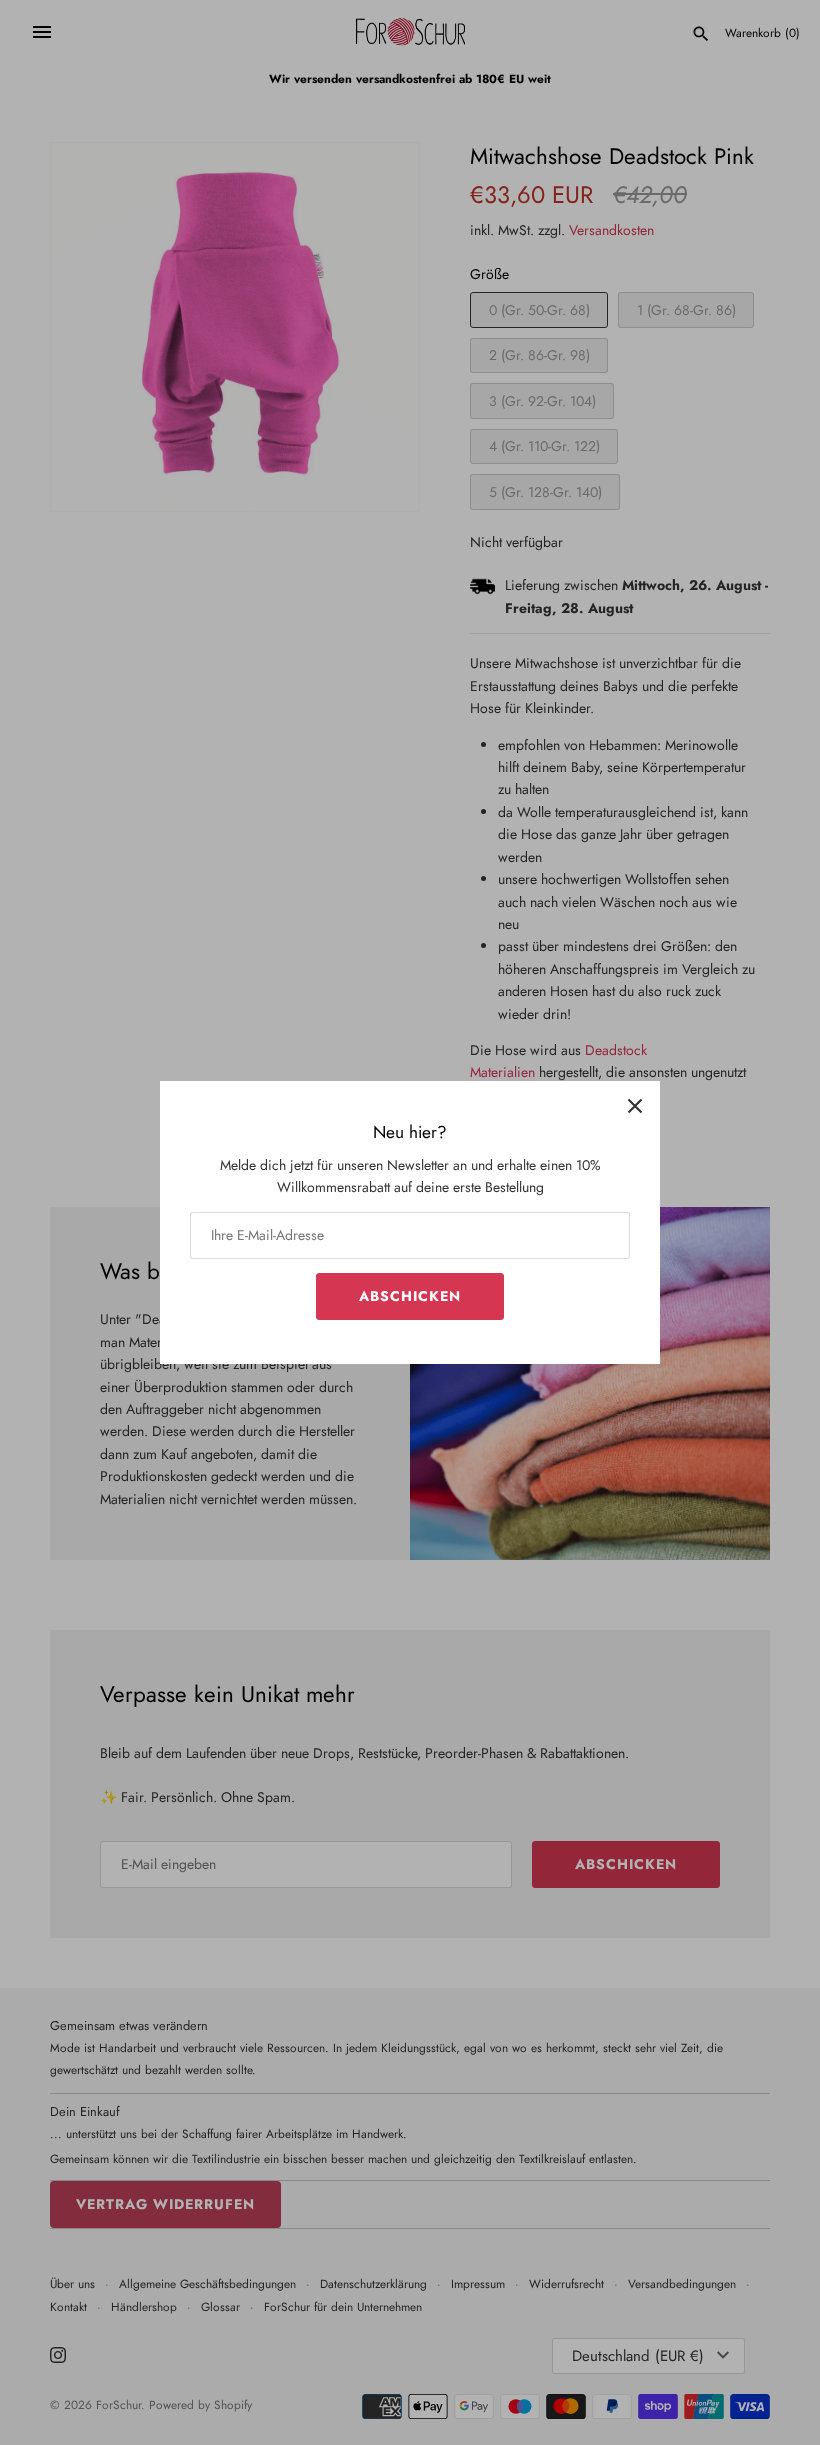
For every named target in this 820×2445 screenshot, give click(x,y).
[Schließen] (635, 1106)
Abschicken (410, 1296)
